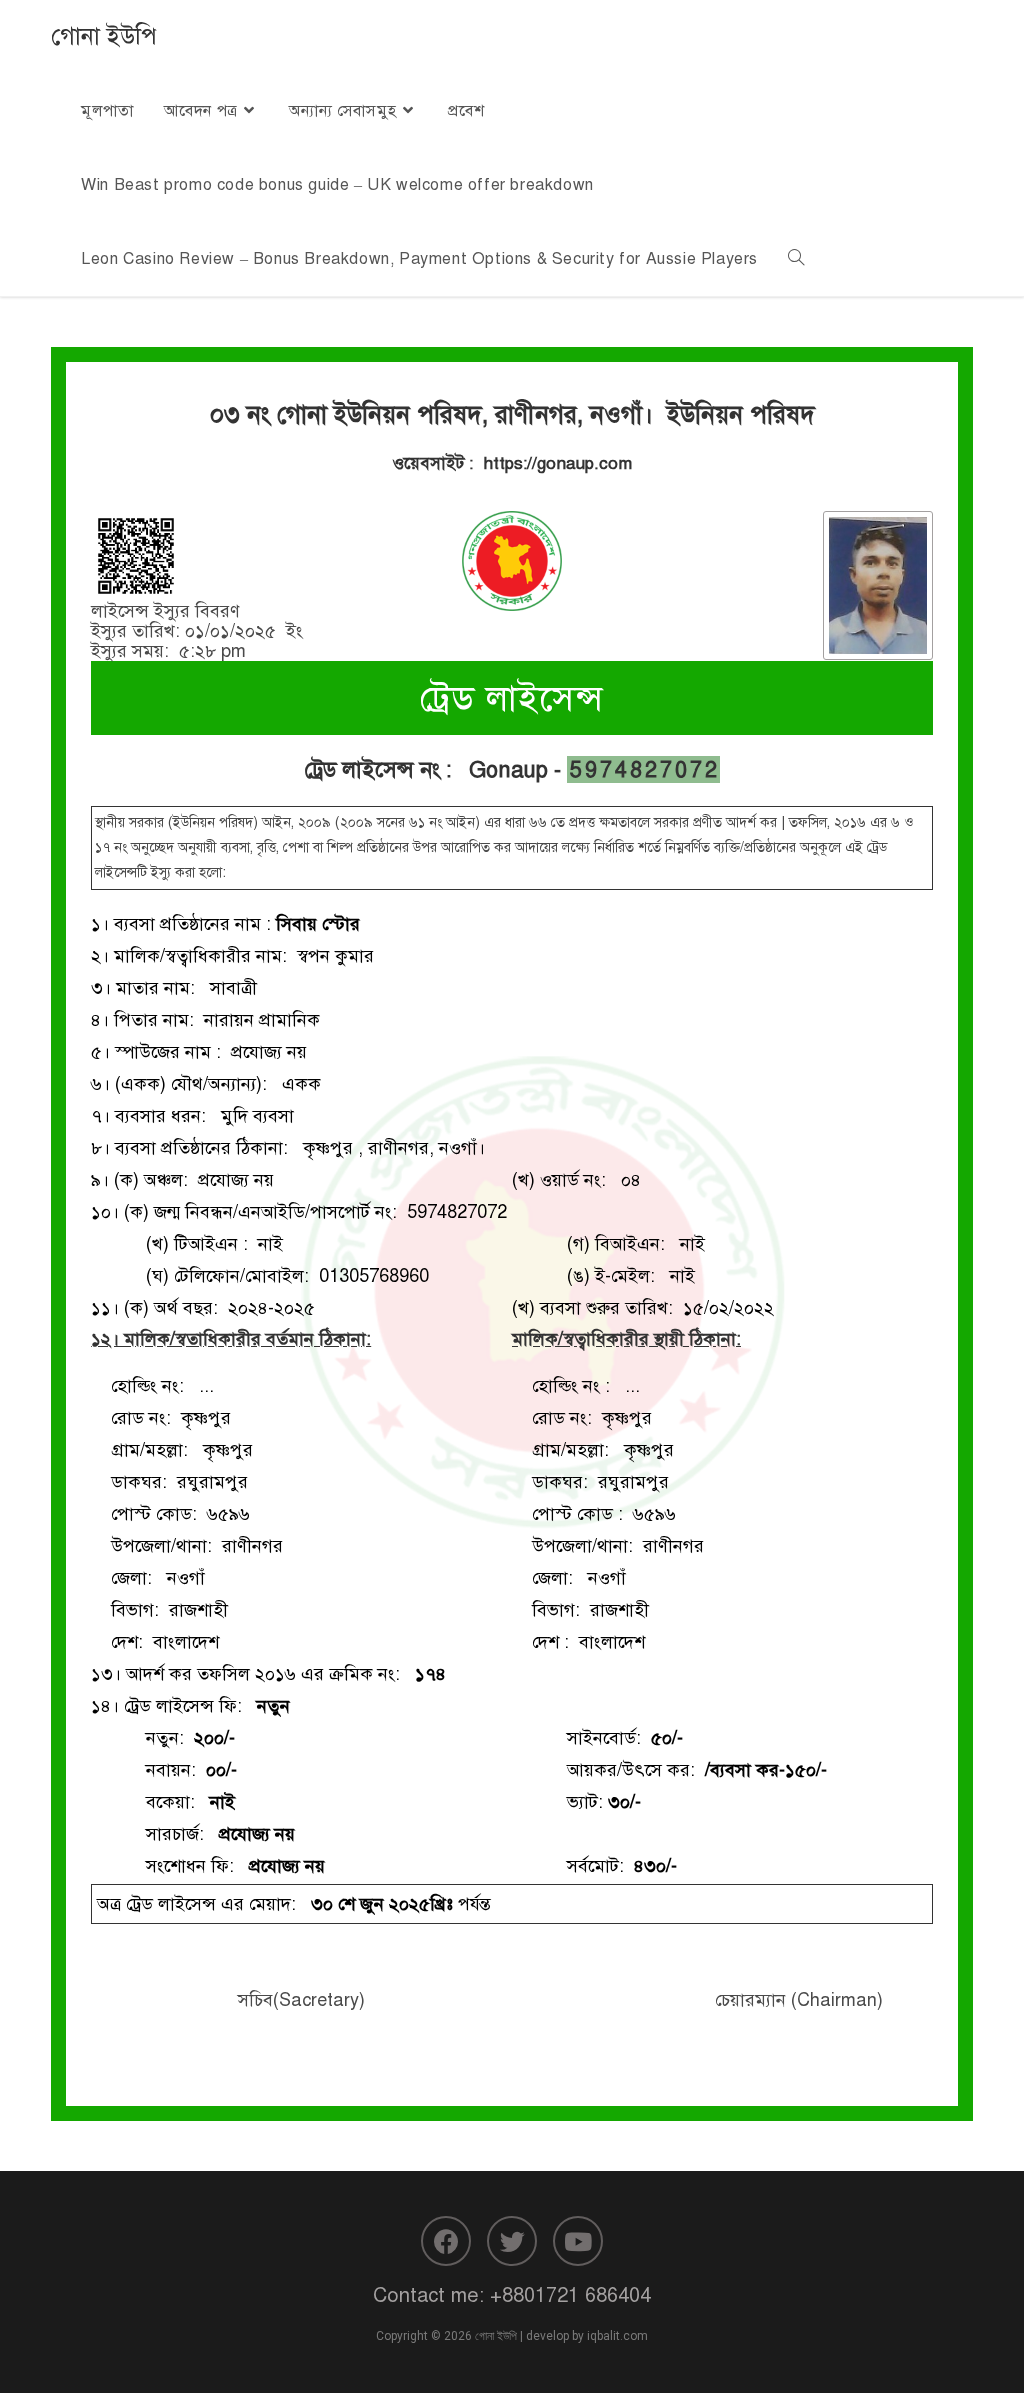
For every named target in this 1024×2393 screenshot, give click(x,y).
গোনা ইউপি (104, 36)
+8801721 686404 (570, 2295)
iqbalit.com (617, 2336)
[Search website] (796, 259)
